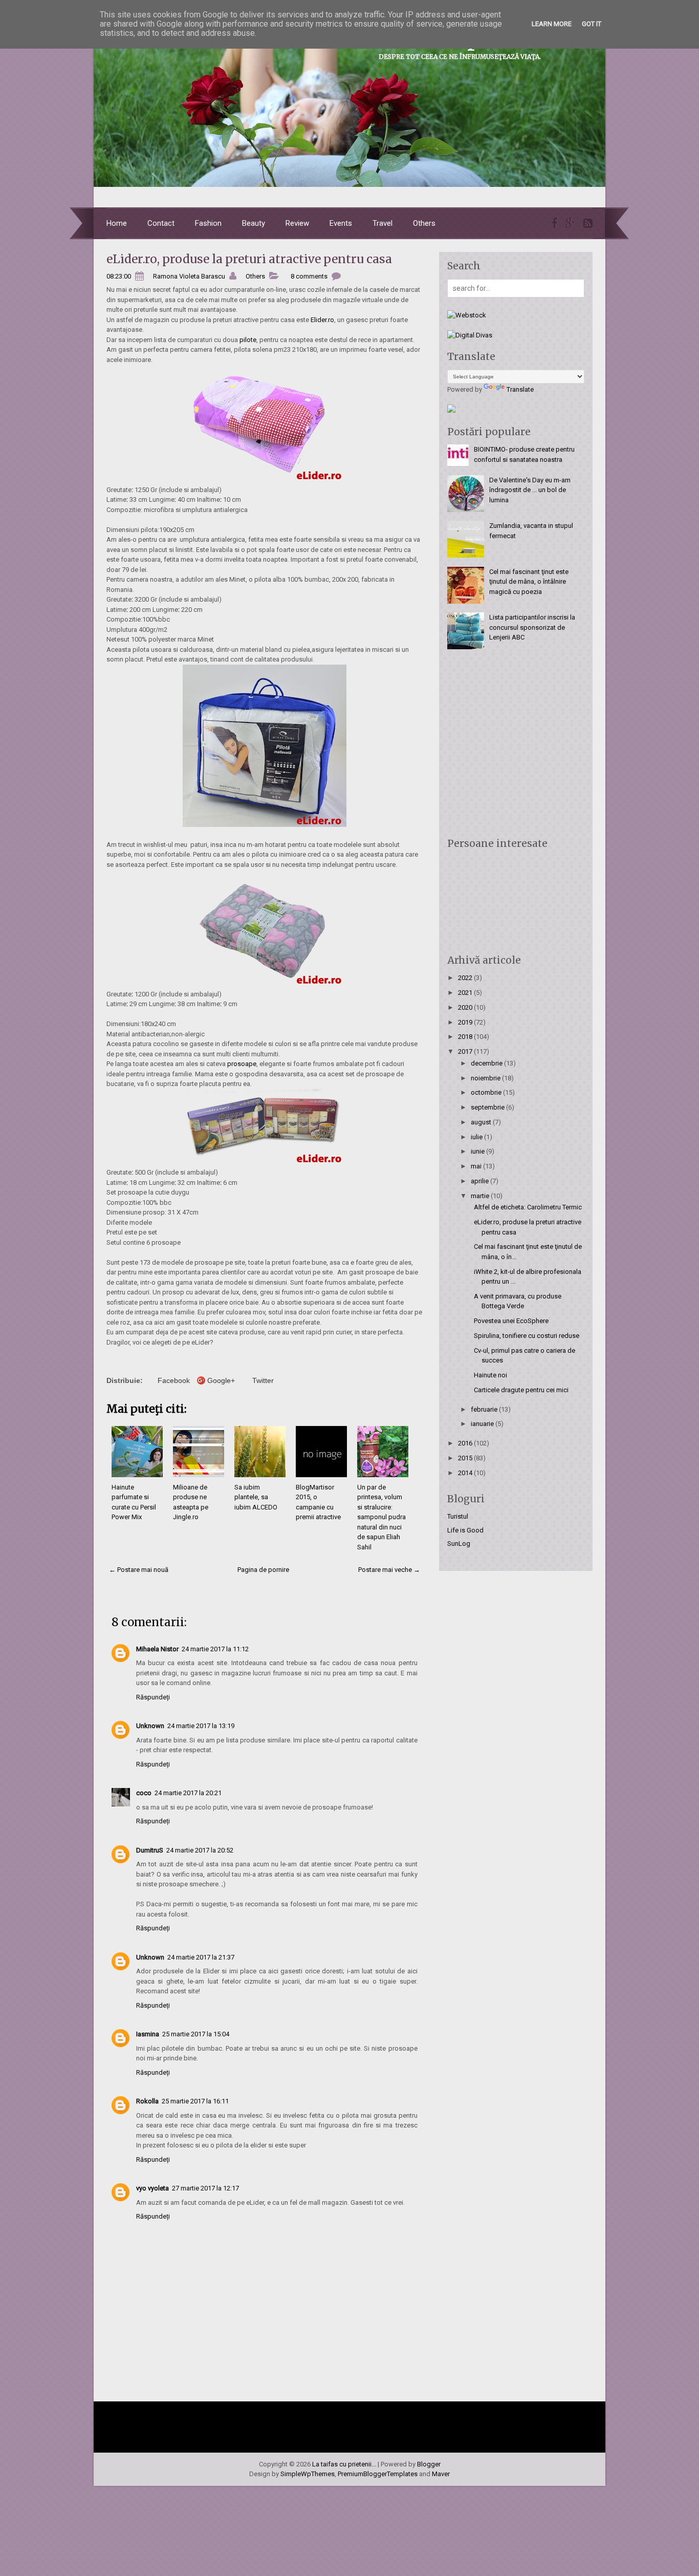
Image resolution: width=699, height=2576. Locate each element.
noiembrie (486, 1078)
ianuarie (483, 1424)
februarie (485, 1409)
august (482, 1122)
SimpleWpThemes (308, 2474)
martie (481, 1196)
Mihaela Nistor (157, 1649)
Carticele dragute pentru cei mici (521, 1390)
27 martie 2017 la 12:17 (205, 2188)
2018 (466, 1037)
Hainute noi (490, 1375)
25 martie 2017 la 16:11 (195, 2101)
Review (297, 223)
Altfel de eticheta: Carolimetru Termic (528, 1207)
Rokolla (147, 2101)
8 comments (309, 276)
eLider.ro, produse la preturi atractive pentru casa (249, 259)
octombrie (487, 1092)
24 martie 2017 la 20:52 (200, 1850)
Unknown (150, 1726)
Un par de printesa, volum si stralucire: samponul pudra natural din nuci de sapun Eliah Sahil (381, 1517)
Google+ (221, 1380)
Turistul (458, 1516)
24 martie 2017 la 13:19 (201, 1726)
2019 (466, 1022)
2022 (466, 978)
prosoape (242, 1064)
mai (477, 1166)
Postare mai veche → (389, 1570)
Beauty (254, 223)
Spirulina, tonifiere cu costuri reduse (527, 1336)
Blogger (429, 2464)
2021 (466, 993)
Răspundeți (153, 1697)
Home (117, 223)
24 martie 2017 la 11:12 (215, 1649)
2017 (466, 1051)
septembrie (488, 1107)
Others (424, 223)
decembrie (487, 1063)
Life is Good (465, 1530)
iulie (477, 1137)
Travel (383, 223)
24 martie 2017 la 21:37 (201, 1957)
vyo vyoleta (152, 2188)
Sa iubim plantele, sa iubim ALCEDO (256, 1497)
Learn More (552, 24)
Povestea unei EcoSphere (511, 1321)
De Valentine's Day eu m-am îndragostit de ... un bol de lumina (530, 490)
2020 (466, 1007)
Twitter (263, 1380)
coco (144, 1793)
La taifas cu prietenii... (344, 2464)
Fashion (208, 223)
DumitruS (150, 1850)
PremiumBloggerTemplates (378, 2474)
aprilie (480, 1181)
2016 (466, 1443)
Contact (161, 223)
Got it (592, 24)
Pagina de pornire (263, 1570)
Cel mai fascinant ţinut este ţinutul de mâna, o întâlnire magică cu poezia (529, 582)
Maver (441, 2474)
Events (341, 223)
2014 (466, 1473)
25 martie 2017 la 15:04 (196, 2034)
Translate (520, 389)
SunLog (459, 1544)
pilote (248, 340)
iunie (478, 1151)
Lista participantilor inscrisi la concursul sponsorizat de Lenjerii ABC (532, 627)
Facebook (174, 1380)
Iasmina (148, 2034)
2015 (466, 1458)
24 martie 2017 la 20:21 (188, 1793)
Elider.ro (322, 320)
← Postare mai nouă (139, 1570)
